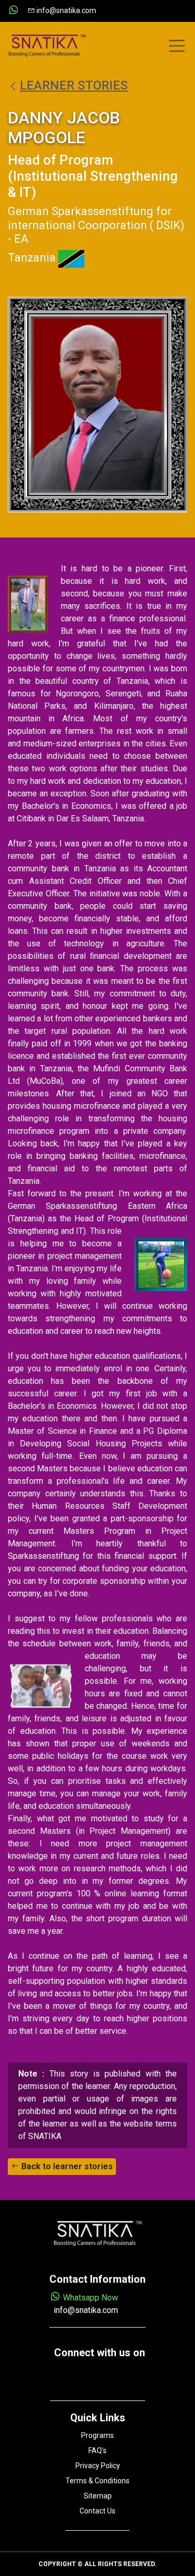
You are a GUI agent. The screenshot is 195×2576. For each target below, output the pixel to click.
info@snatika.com (66, 10)
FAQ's (97, 2450)
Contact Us (97, 2511)
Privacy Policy (98, 2466)
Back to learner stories (66, 2166)
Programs (97, 2435)
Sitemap (98, 2496)
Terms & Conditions (97, 2481)
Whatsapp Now (89, 2298)
